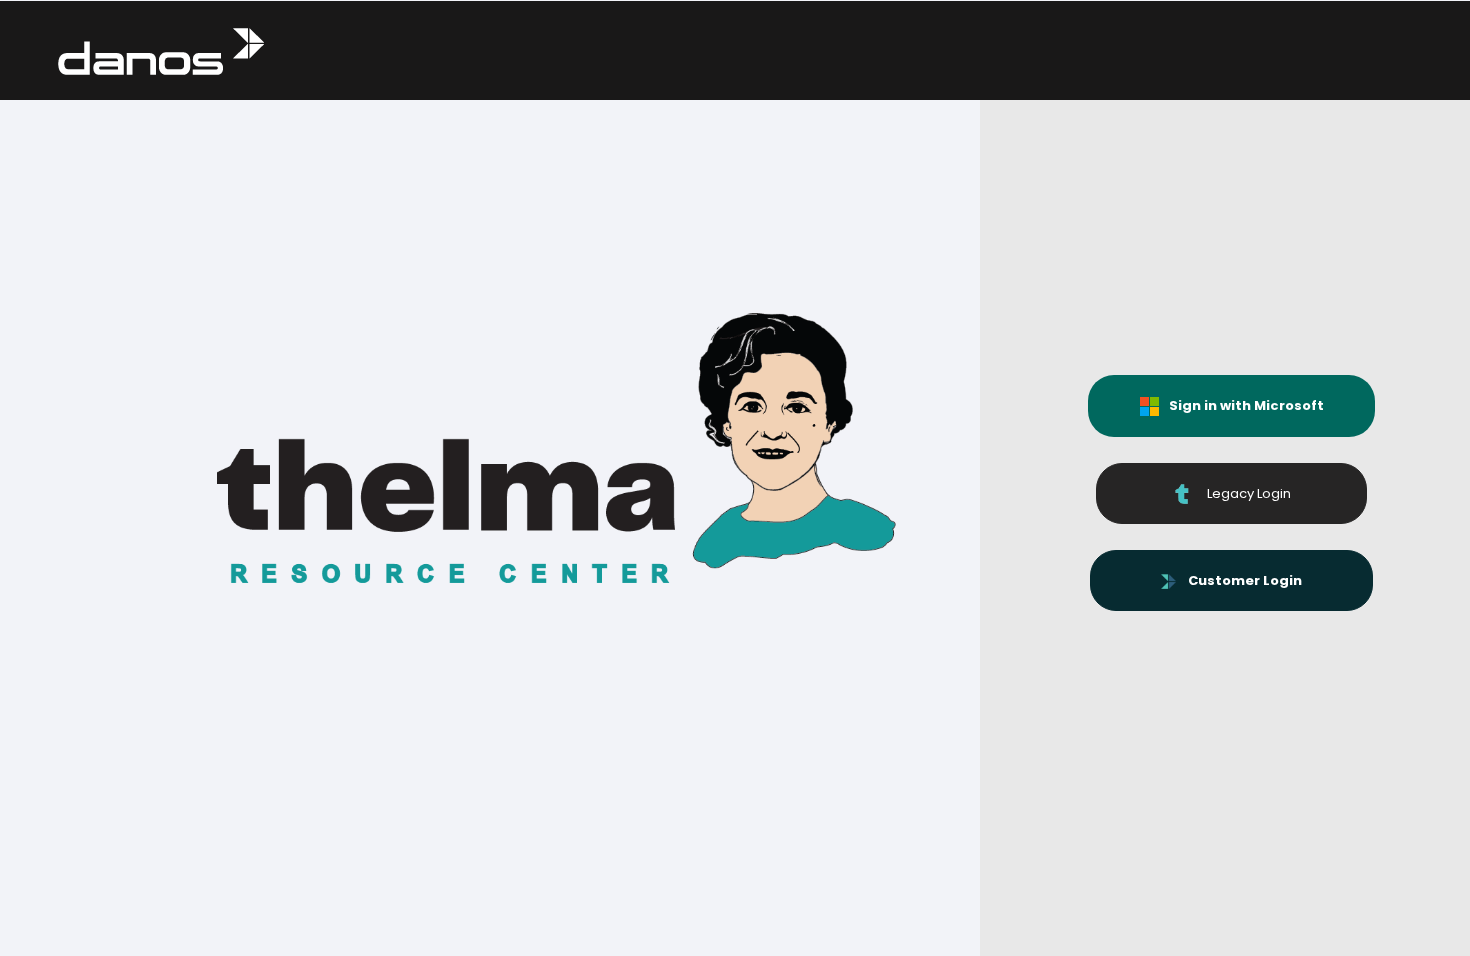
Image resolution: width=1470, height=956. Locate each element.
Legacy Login (1241, 493)
